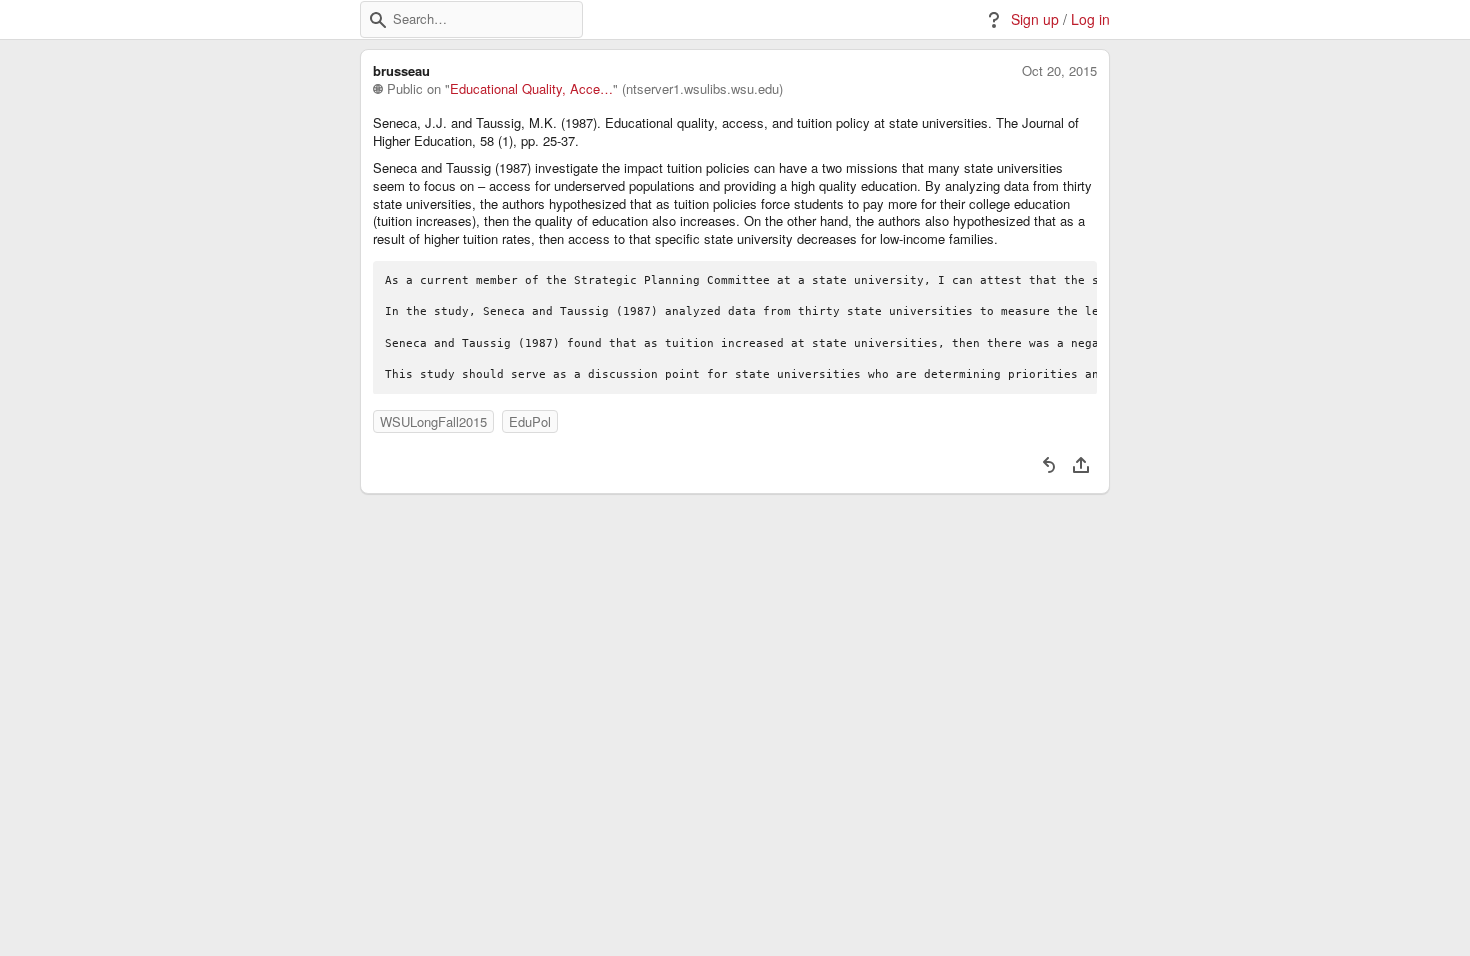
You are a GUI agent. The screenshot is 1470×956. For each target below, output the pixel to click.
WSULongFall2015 (433, 421)
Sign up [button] (1035, 19)
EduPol (530, 421)
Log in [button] (1090, 19)
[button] (378, 20)
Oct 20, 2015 (1059, 71)
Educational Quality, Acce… (531, 89)
